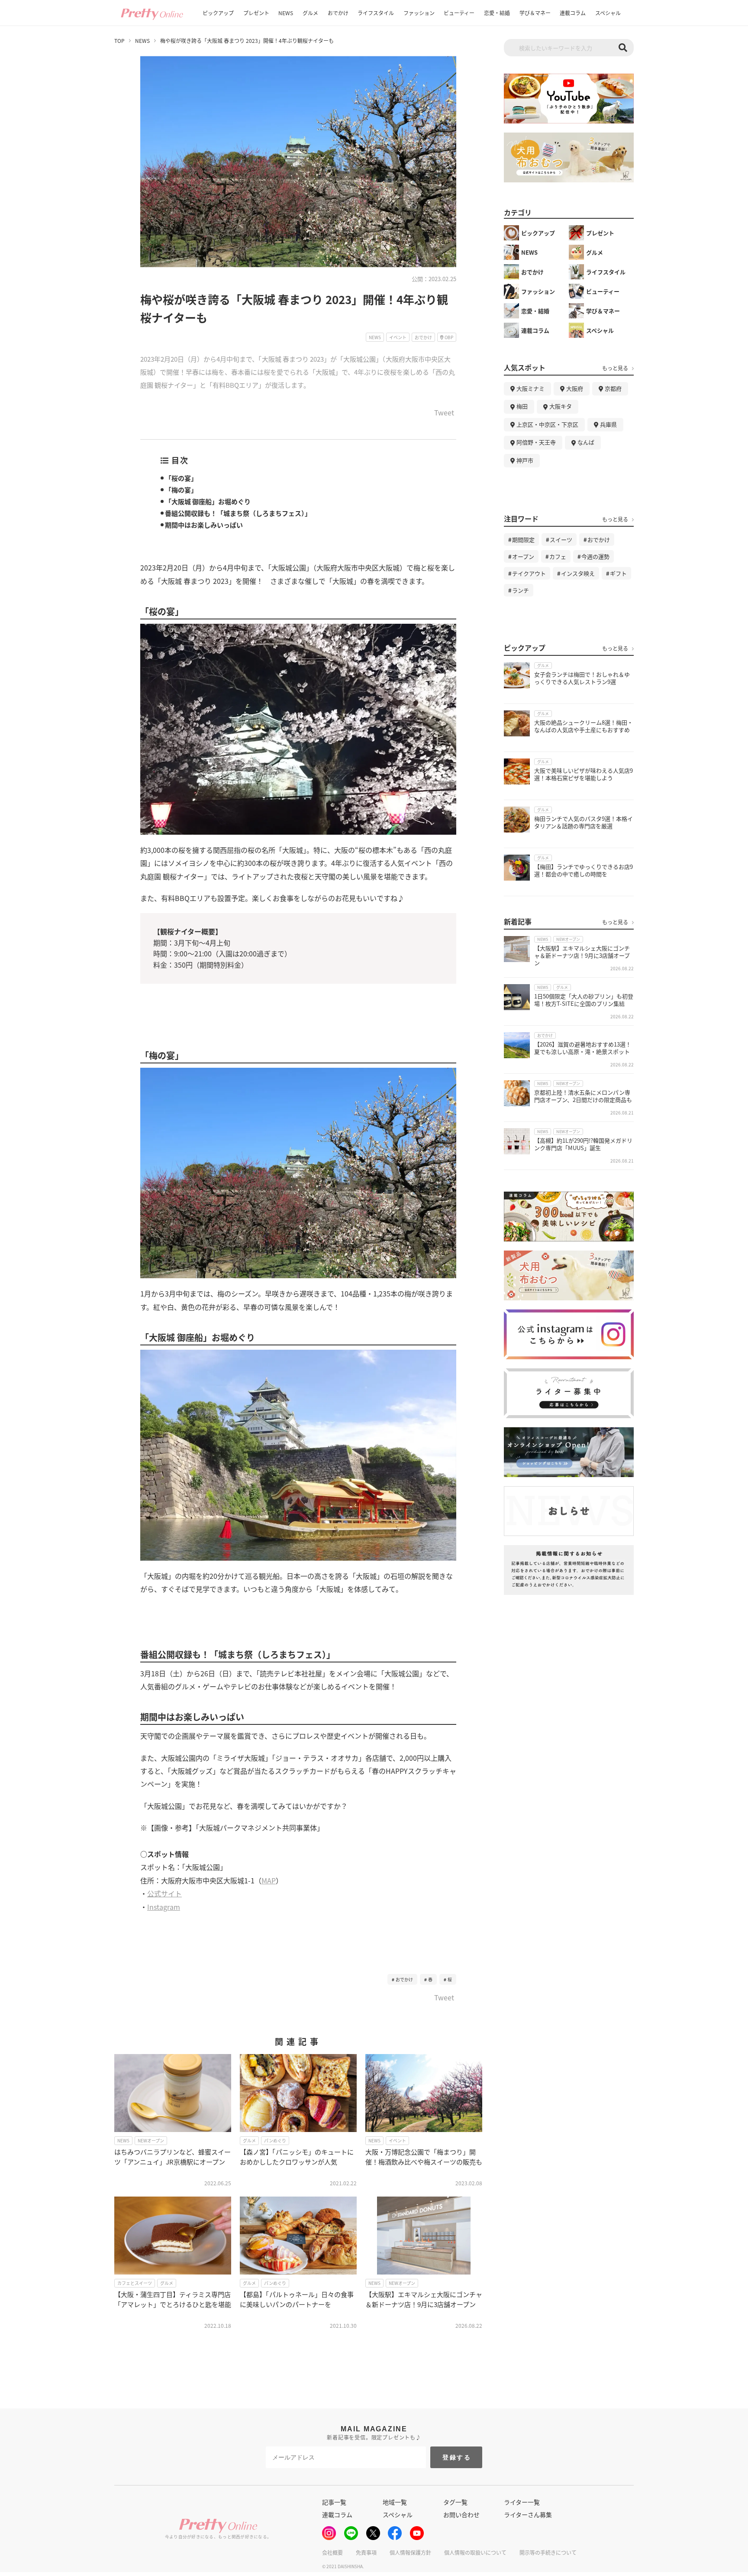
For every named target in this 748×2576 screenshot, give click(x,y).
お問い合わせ (461, 2514)
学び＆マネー (535, 13)
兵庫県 (608, 424)
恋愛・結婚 (497, 13)
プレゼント (256, 13)
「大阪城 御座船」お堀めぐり (208, 501)
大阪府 (575, 388)
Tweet (444, 413)
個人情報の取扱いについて (475, 2552)
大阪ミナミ (530, 388)
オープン (523, 556)
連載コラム (573, 13)
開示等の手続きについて (548, 2552)
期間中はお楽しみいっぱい (204, 525)
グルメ (310, 13)
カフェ (558, 556)
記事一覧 (334, 2502)
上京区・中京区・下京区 (547, 424)
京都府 (613, 388)
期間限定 (523, 540)
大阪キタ (561, 406)
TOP (119, 41)
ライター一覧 (522, 2502)
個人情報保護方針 (410, 2552)
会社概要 (332, 2552)
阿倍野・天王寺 (536, 442)
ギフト (618, 573)
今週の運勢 (595, 556)
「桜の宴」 (181, 478)
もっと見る (615, 368)
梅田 (522, 406)
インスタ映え (578, 573)
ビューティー (459, 13)
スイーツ (561, 540)
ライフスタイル (376, 13)
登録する (457, 2457)
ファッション (419, 13)
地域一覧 (395, 2502)
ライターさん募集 (528, 2514)
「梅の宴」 (181, 490)
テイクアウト (529, 573)
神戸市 (525, 460)
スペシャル (608, 13)
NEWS (286, 13)
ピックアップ (218, 13)
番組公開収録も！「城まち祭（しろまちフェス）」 (238, 513)
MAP (269, 1880)
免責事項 (366, 2552)
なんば (586, 442)
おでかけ (338, 13)
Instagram (164, 1907)
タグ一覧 (455, 2502)
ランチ (521, 590)
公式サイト (164, 1893)
